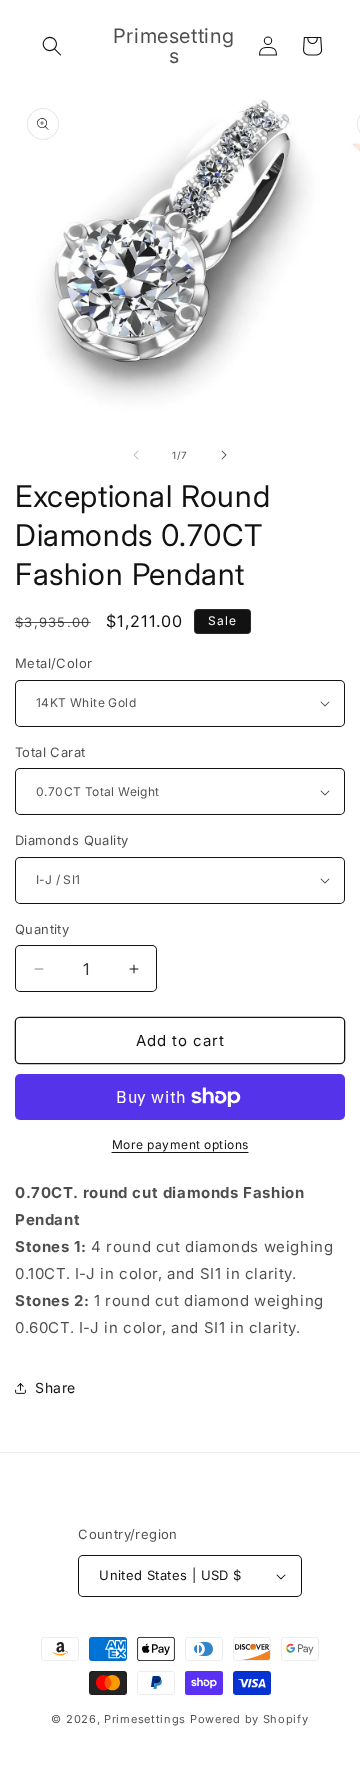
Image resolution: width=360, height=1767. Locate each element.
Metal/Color (53, 663)
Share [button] (55, 1387)
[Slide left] (136, 455)
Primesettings (145, 1719)
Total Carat (50, 752)
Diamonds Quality (71, 840)
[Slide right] (224, 455)
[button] (52, 46)
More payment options (180, 1144)
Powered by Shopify (249, 1719)
